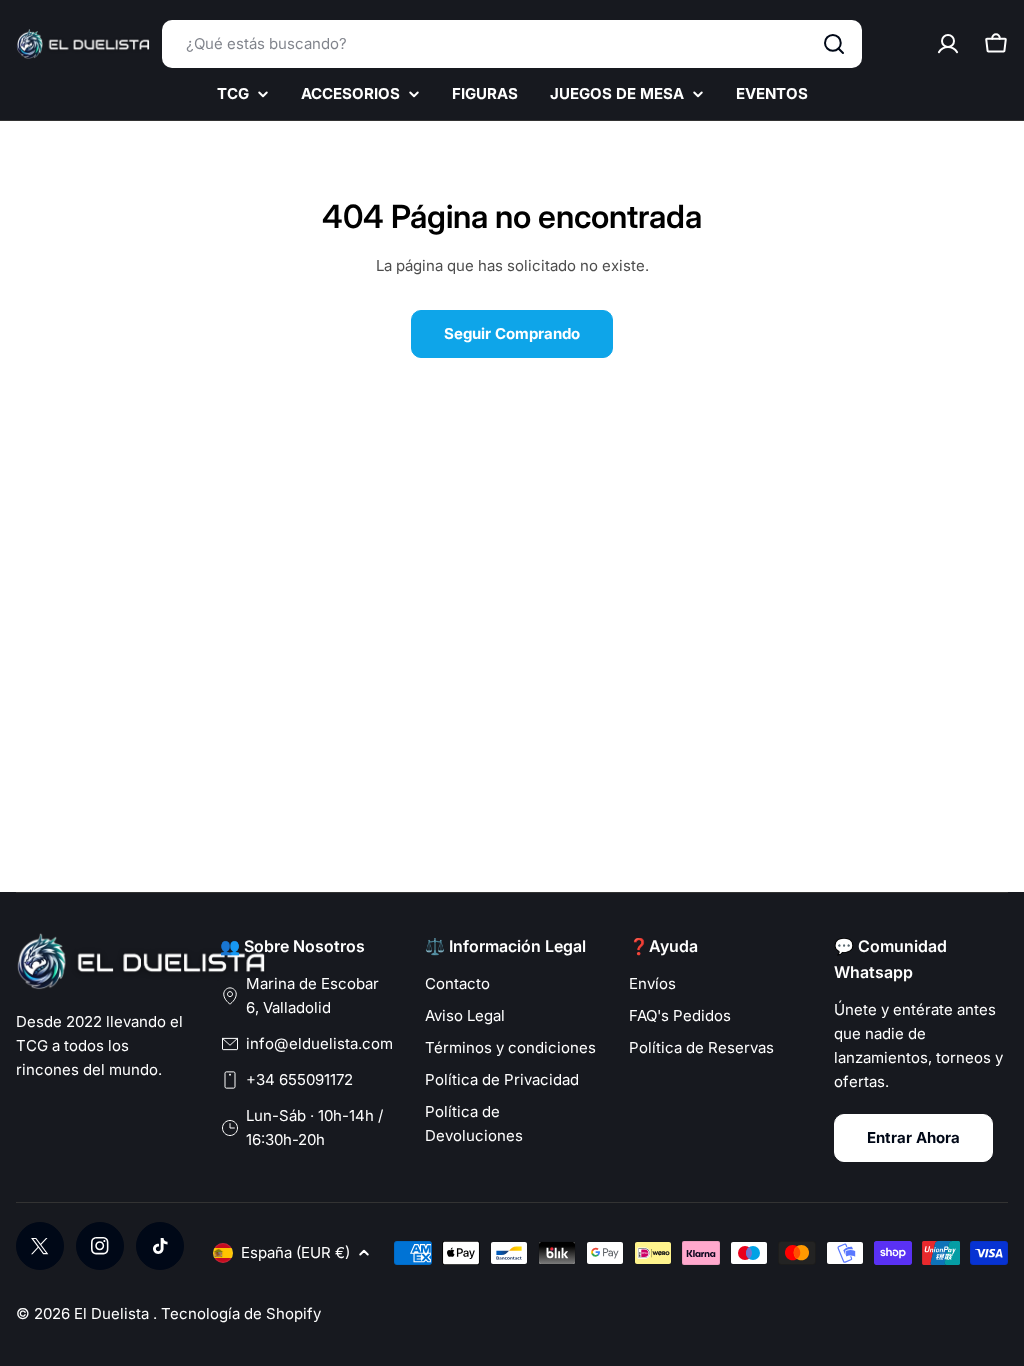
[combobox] (512, 44)
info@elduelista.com (319, 1043)
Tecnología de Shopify (241, 1313)
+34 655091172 (299, 1079)
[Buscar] (834, 44)
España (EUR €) (295, 1252)
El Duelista (113, 1313)
